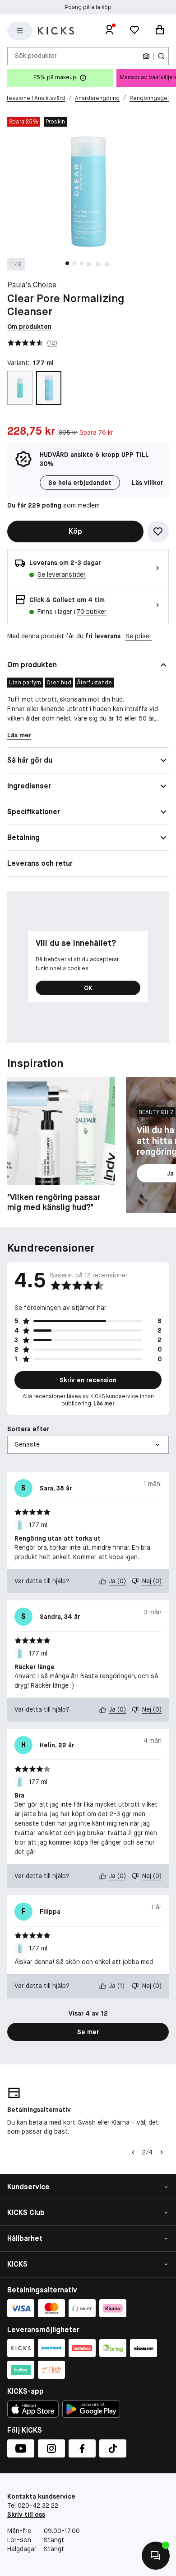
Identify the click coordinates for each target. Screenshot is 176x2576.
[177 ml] (49, 388)
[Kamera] (146, 56)
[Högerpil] (162, 2152)
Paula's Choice (32, 285)
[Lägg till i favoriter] (158, 531)
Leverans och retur (40, 863)
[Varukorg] (160, 31)
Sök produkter (36, 56)
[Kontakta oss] (156, 2556)
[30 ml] (20, 388)
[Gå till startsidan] (56, 31)
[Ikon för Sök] (161, 56)
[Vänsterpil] (133, 2152)
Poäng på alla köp (88, 7)
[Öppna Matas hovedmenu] (20, 31)
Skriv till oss (26, 2514)
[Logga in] (109, 31)
